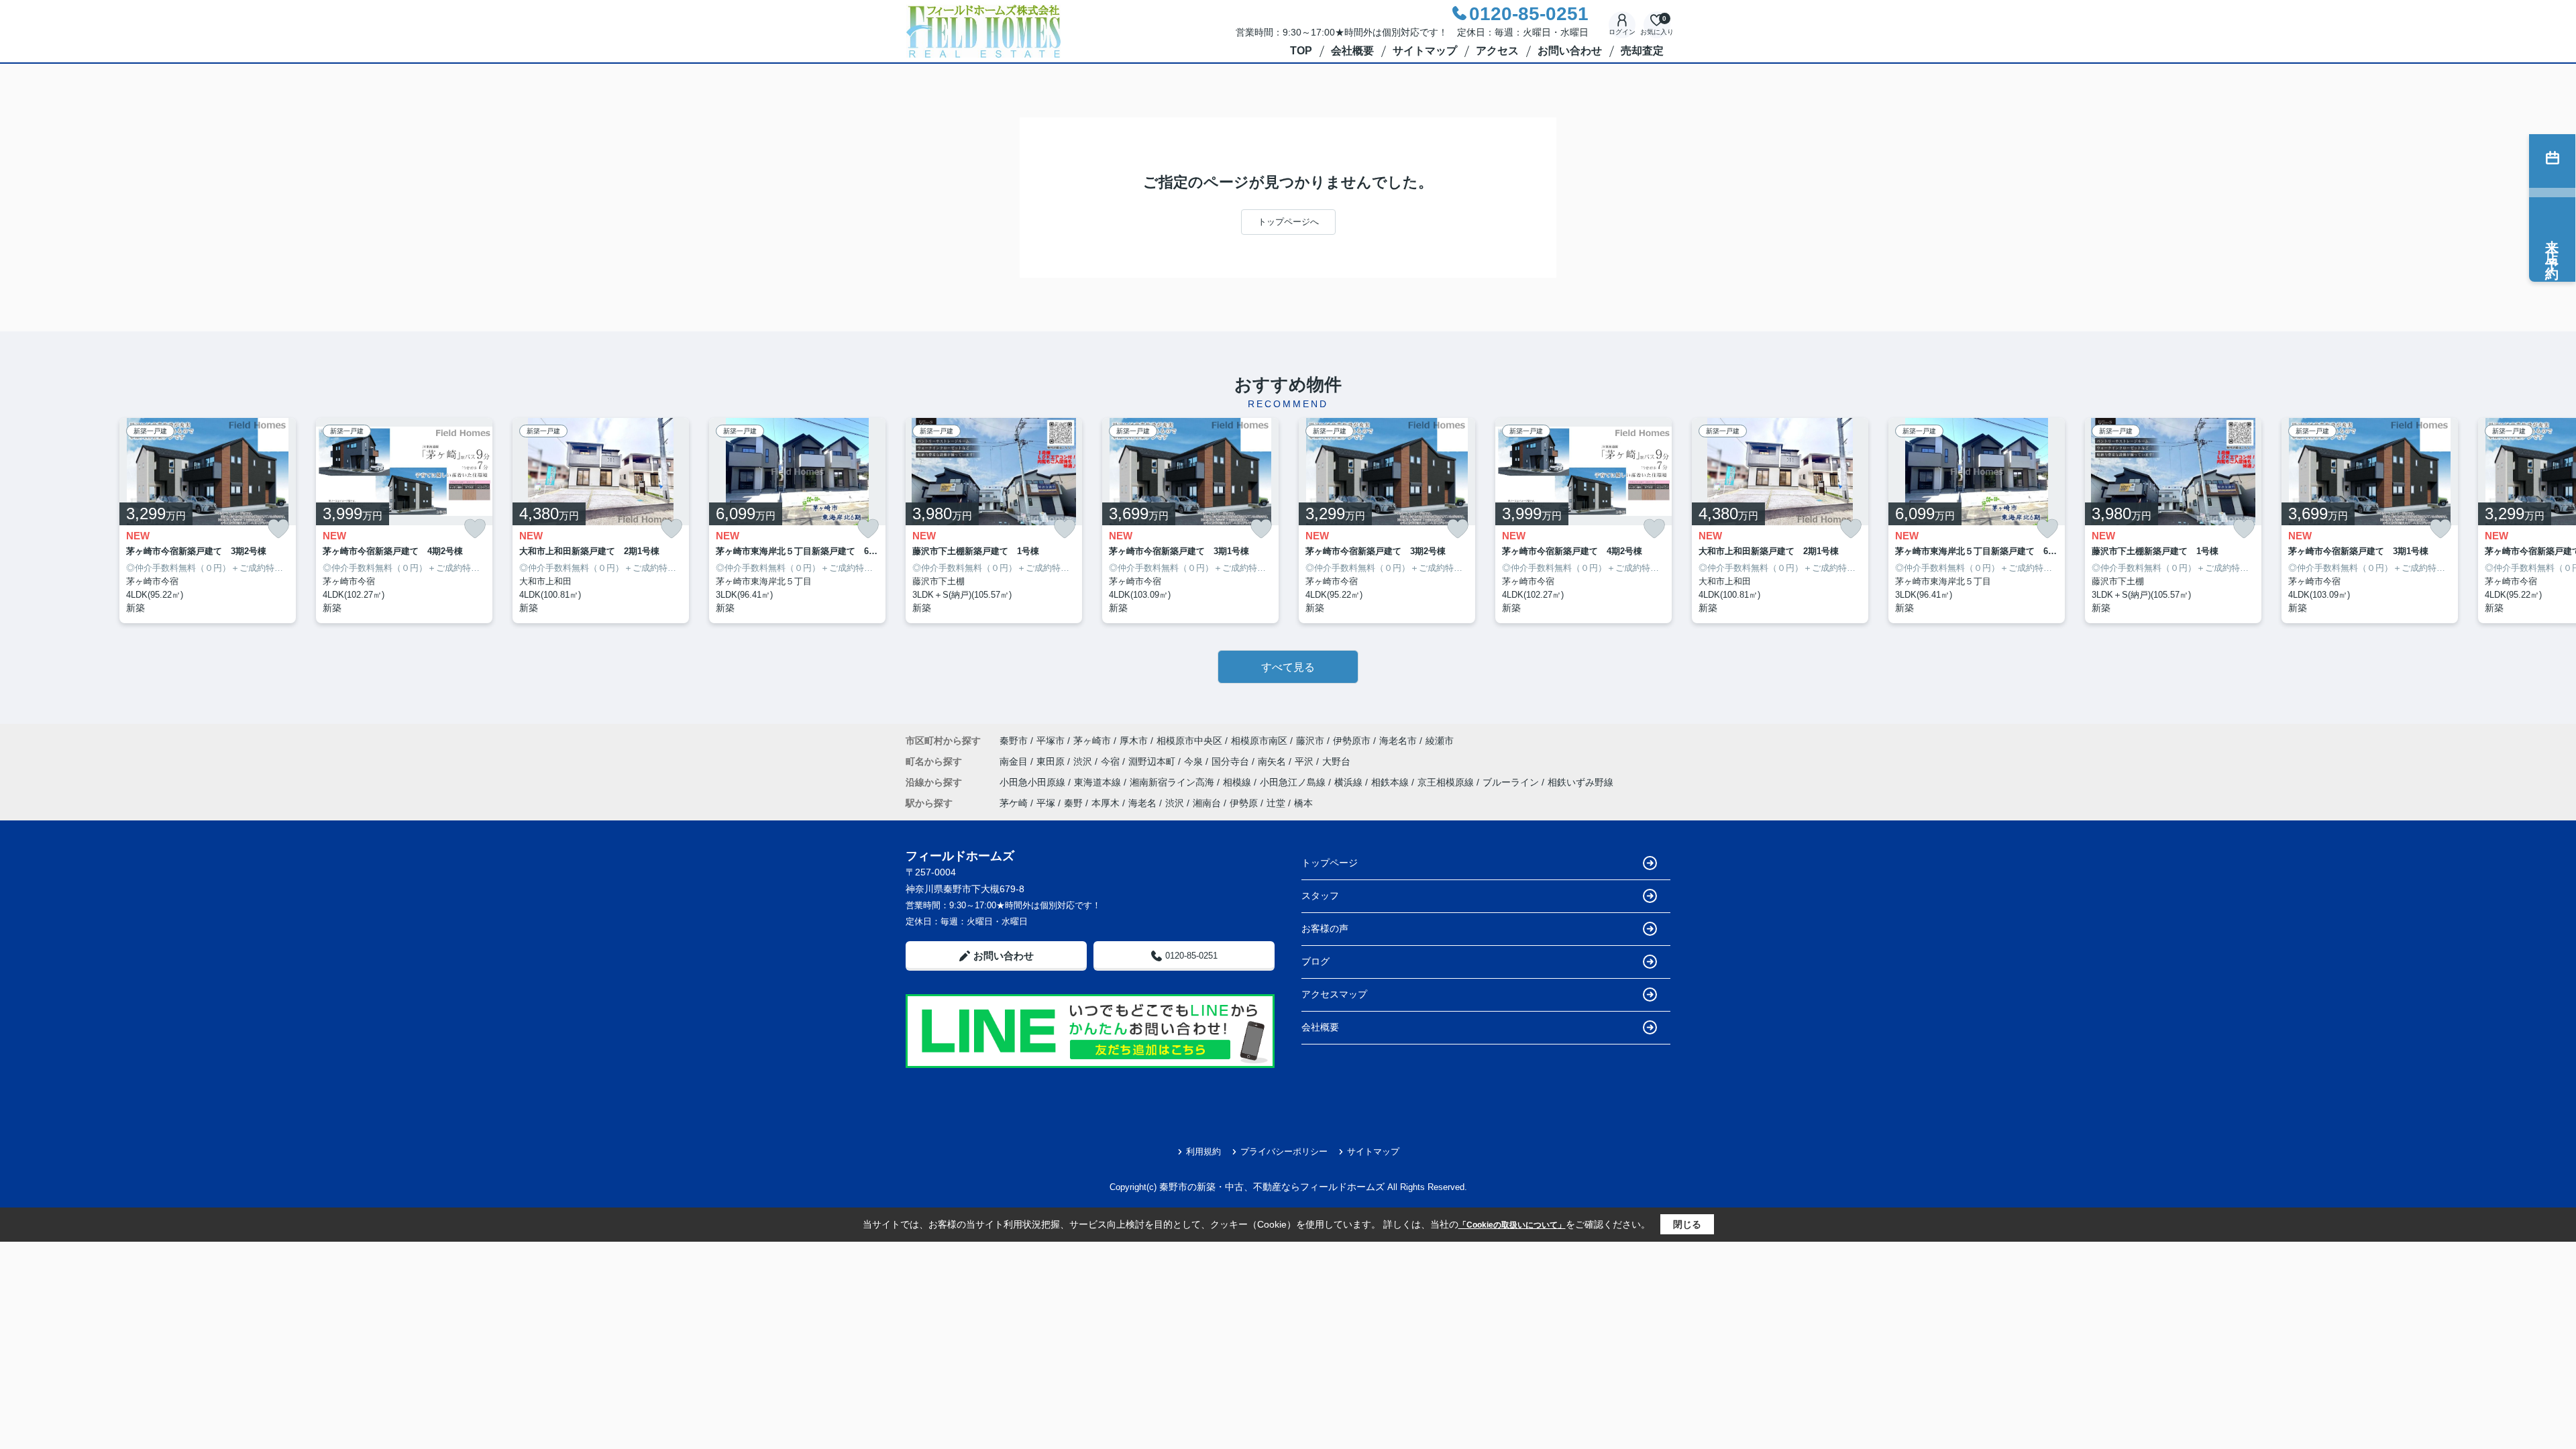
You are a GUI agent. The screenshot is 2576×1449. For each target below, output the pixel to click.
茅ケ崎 (1014, 803)
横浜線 (1350, 782)
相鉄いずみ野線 (1580, 782)
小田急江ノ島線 (1294, 782)
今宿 (1112, 761)
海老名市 (1398, 741)
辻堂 (1276, 803)
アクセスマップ (1334, 994)
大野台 (1336, 761)
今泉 (1195, 761)
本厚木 (1106, 803)
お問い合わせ (1570, 51)
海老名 (1142, 803)
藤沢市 (1310, 741)
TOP (1301, 51)
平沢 (1305, 761)
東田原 (1052, 761)
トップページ (1330, 863)
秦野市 (1014, 741)
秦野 (1073, 803)
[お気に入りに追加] (278, 529)
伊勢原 (1244, 803)
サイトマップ (1425, 51)
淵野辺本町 (1153, 761)
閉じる (1687, 1224)
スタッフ (1320, 896)
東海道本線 (1099, 782)
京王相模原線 (1447, 782)
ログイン (1622, 32)
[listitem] (994, 521)
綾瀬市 (1440, 741)
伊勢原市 (1352, 741)
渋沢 (1084, 761)
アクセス (1497, 51)
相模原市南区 (1259, 741)
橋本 (1303, 803)
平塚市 (1051, 741)
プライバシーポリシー (1284, 1151)
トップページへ (1288, 222)
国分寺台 (1232, 761)
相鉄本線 (1391, 782)
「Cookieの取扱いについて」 (1512, 1225)
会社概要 (1352, 51)
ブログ (1316, 961)
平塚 (1046, 803)
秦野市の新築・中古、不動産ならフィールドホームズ (1272, 1187)
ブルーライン (1512, 782)
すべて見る (1288, 667)
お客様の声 (1325, 928)
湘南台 (1207, 803)
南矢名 (1273, 761)
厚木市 (1134, 741)
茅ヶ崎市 (1092, 741)
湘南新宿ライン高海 (1173, 782)
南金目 (1015, 761)
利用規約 (1203, 1151)
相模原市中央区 (1189, 741)
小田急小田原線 (1034, 782)
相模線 (1238, 782)
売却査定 (1642, 51)
